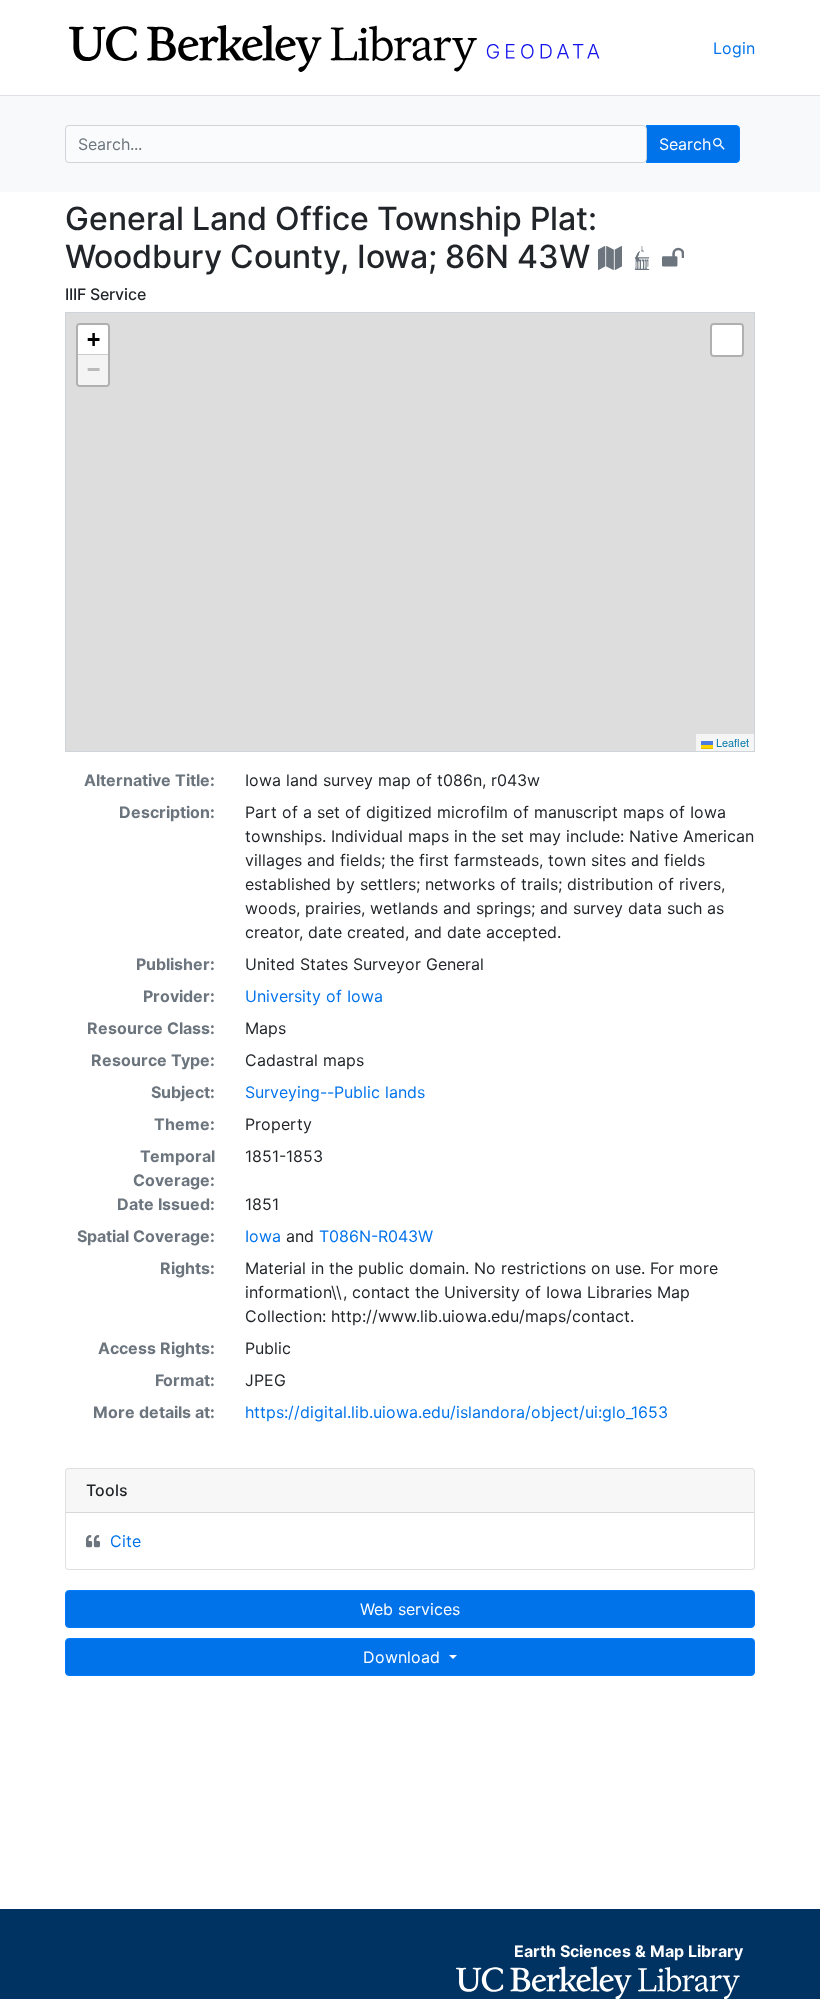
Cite (125, 1541)
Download (404, 1657)
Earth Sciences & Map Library (628, 1951)
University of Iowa (314, 996)
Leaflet (731, 742)
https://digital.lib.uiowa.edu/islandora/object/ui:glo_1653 (456, 1412)
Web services (410, 1609)
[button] (93, 340)
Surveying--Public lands (335, 1092)
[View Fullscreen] (727, 340)
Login (734, 48)
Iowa (263, 1236)
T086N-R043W (376, 1236)
